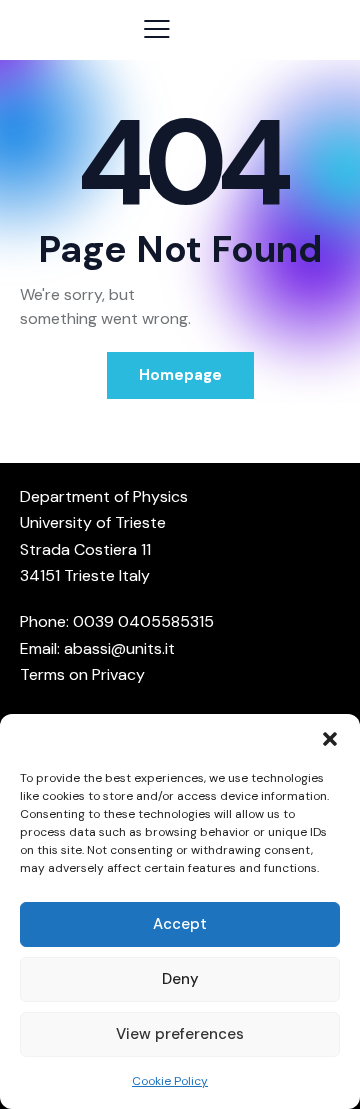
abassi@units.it (119, 648)
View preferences (180, 1034)
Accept (180, 924)
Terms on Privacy (82, 674)
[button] (330, 739)
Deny (180, 979)
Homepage (180, 375)
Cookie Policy (170, 1081)
